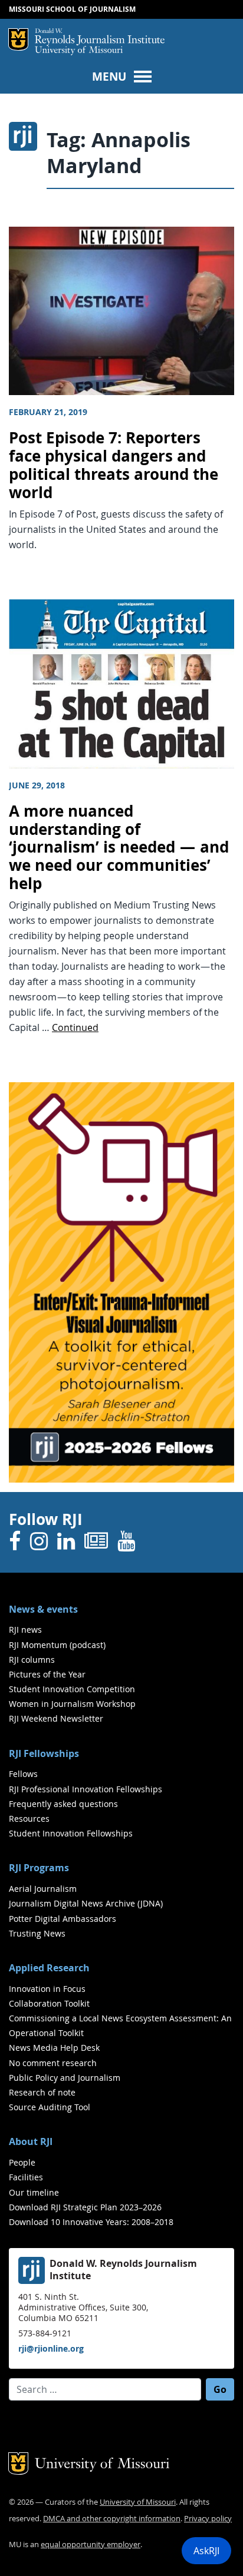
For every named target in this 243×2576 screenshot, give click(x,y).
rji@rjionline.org (51, 2348)
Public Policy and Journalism (65, 2078)
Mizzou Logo (18, 39)
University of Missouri (79, 51)
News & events (43, 1609)
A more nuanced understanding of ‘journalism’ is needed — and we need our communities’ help (119, 847)
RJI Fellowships (44, 1753)
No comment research (53, 2063)
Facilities (26, 2177)
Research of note (42, 2092)
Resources (29, 1819)
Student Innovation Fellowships (71, 1833)
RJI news (25, 1630)
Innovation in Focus (47, 1989)
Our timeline (34, 2192)
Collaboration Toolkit (49, 2003)
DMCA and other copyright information (112, 2519)
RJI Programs (39, 1868)
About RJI (31, 2141)
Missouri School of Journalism (72, 9)
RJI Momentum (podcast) (57, 1645)
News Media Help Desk (54, 2048)
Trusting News (37, 1933)
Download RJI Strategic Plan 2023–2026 (85, 2207)
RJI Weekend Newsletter (56, 1718)
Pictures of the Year (47, 1674)
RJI (100, 37)
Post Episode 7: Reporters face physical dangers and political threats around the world (114, 465)
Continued (75, 1027)
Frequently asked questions (63, 1804)
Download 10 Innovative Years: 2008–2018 (91, 2222)
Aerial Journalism (43, 1889)
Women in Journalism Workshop (72, 1704)
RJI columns (32, 1660)
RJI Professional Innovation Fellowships (86, 1789)
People (22, 2162)
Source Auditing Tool (50, 2107)
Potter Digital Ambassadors (63, 1919)
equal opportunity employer (91, 2544)
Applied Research (49, 1968)
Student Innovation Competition (72, 1689)
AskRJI (206, 2551)
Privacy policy (208, 2519)
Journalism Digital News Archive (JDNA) (86, 1903)
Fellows (23, 1774)
